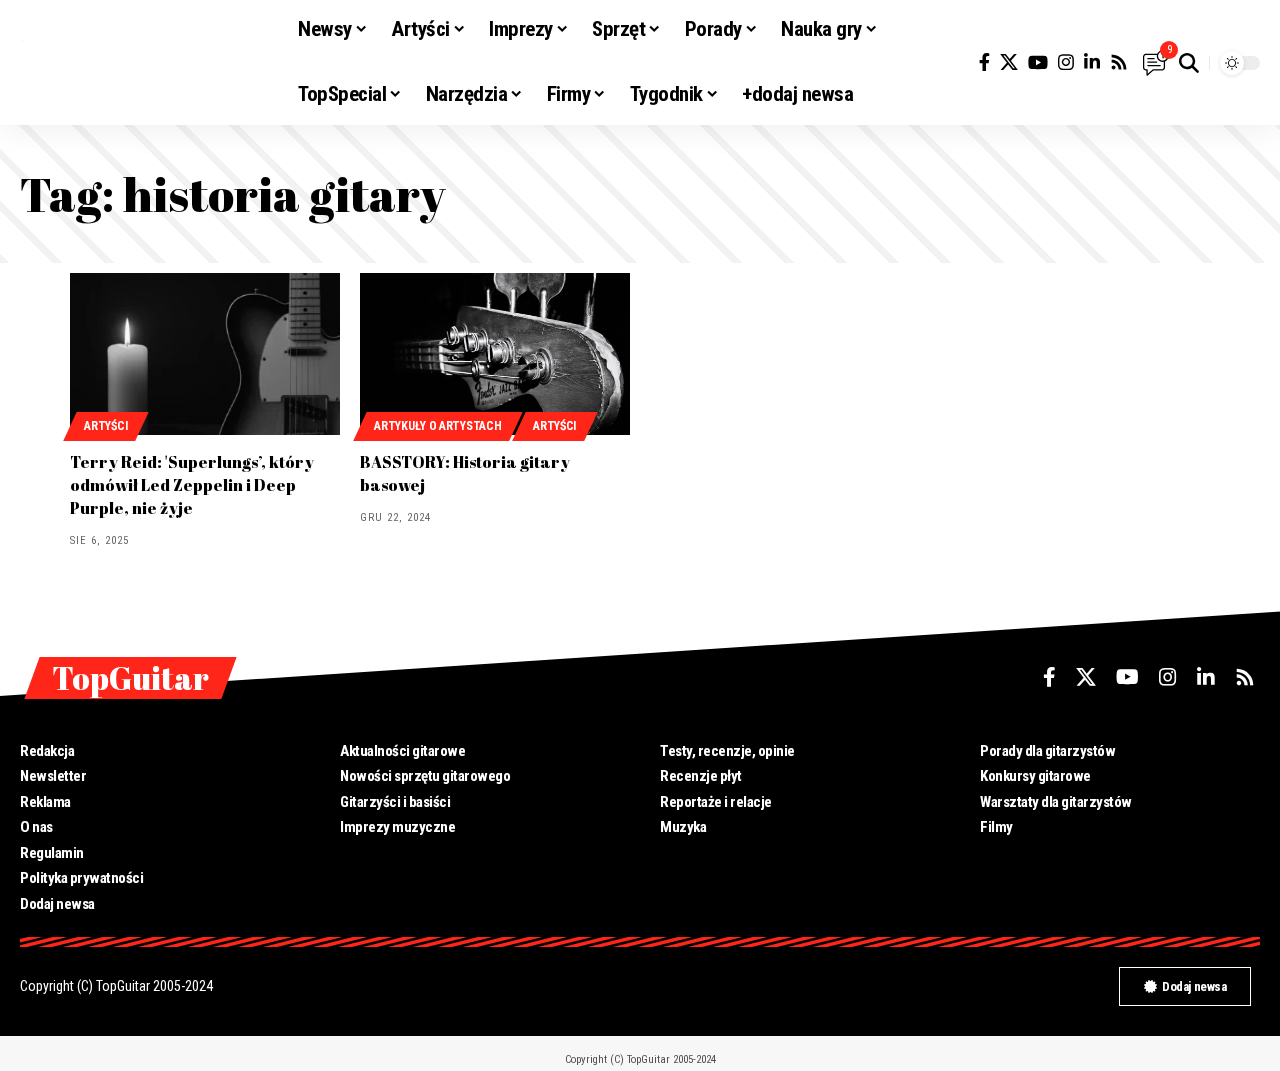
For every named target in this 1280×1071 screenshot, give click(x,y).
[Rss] (1119, 62)
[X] (1009, 62)
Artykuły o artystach (437, 426)
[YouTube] (1038, 62)
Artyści (105, 426)
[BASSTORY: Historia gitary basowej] (495, 354)
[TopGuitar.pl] (143, 63)
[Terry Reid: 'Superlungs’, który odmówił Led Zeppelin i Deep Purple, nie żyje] (205, 354)
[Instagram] (1066, 62)
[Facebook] (984, 62)
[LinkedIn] (1092, 62)
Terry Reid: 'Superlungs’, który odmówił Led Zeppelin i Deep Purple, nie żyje (192, 485)
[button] (1189, 63)
